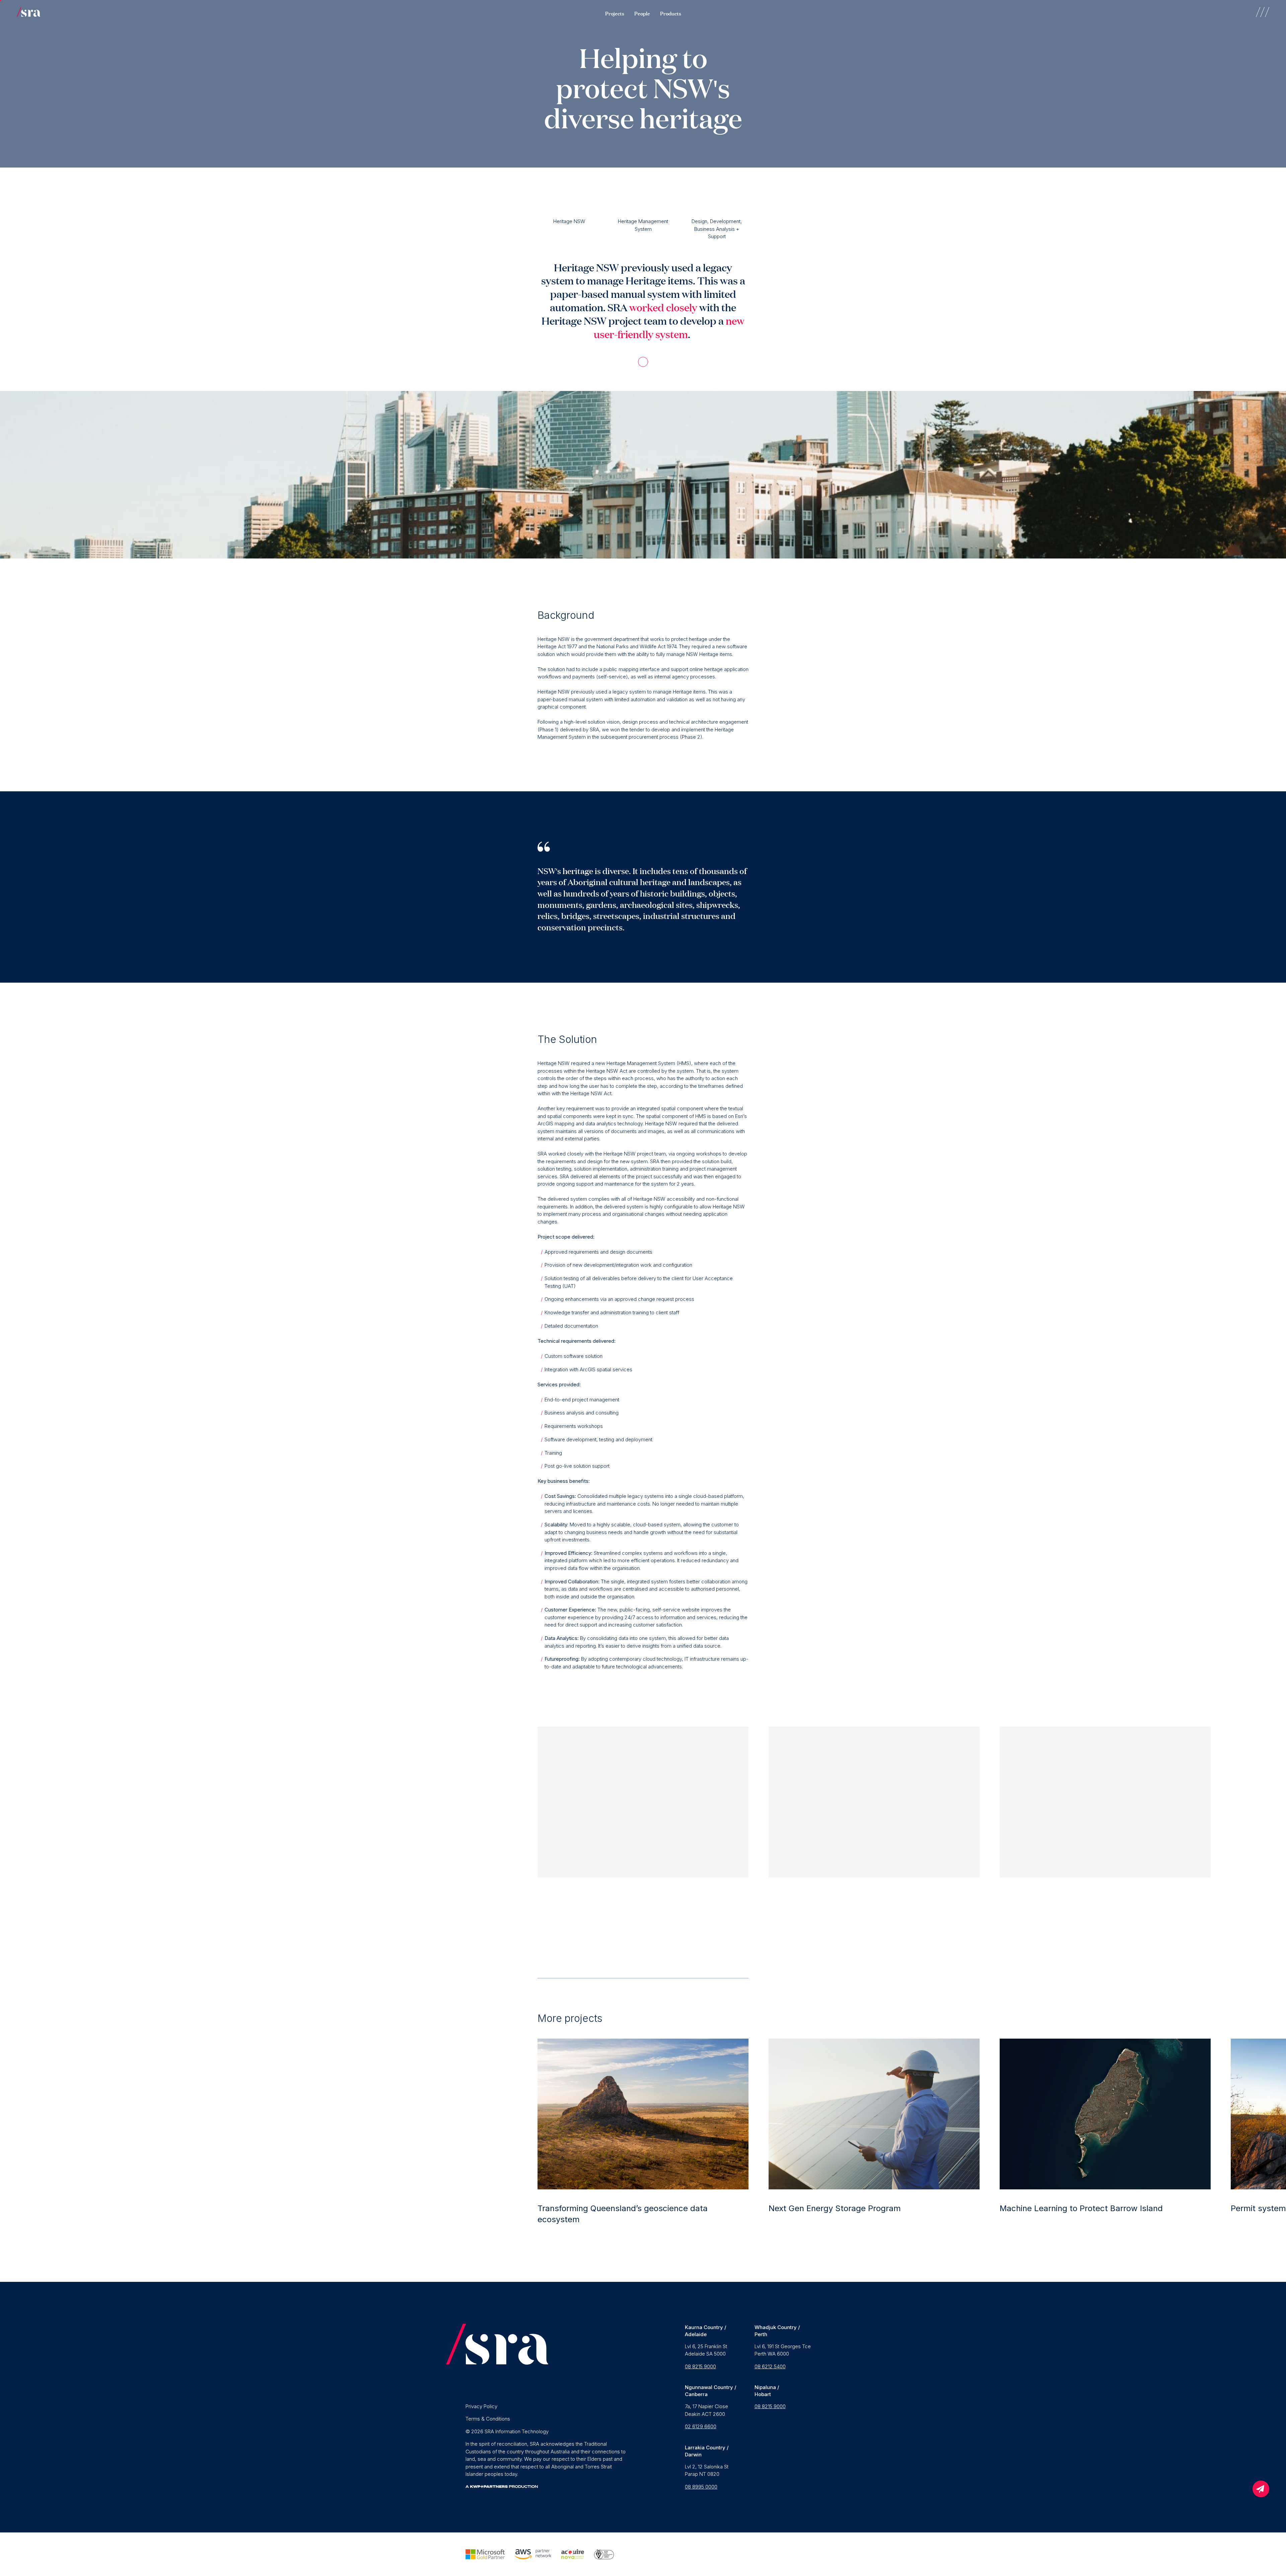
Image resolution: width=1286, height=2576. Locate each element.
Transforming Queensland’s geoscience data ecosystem (623, 2214)
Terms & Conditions (488, 2419)
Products (671, 13)
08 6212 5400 (770, 2366)
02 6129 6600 (701, 2426)
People (642, 13)
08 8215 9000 (700, 2366)
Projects (615, 13)
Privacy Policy (481, 2406)
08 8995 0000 (701, 2487)
